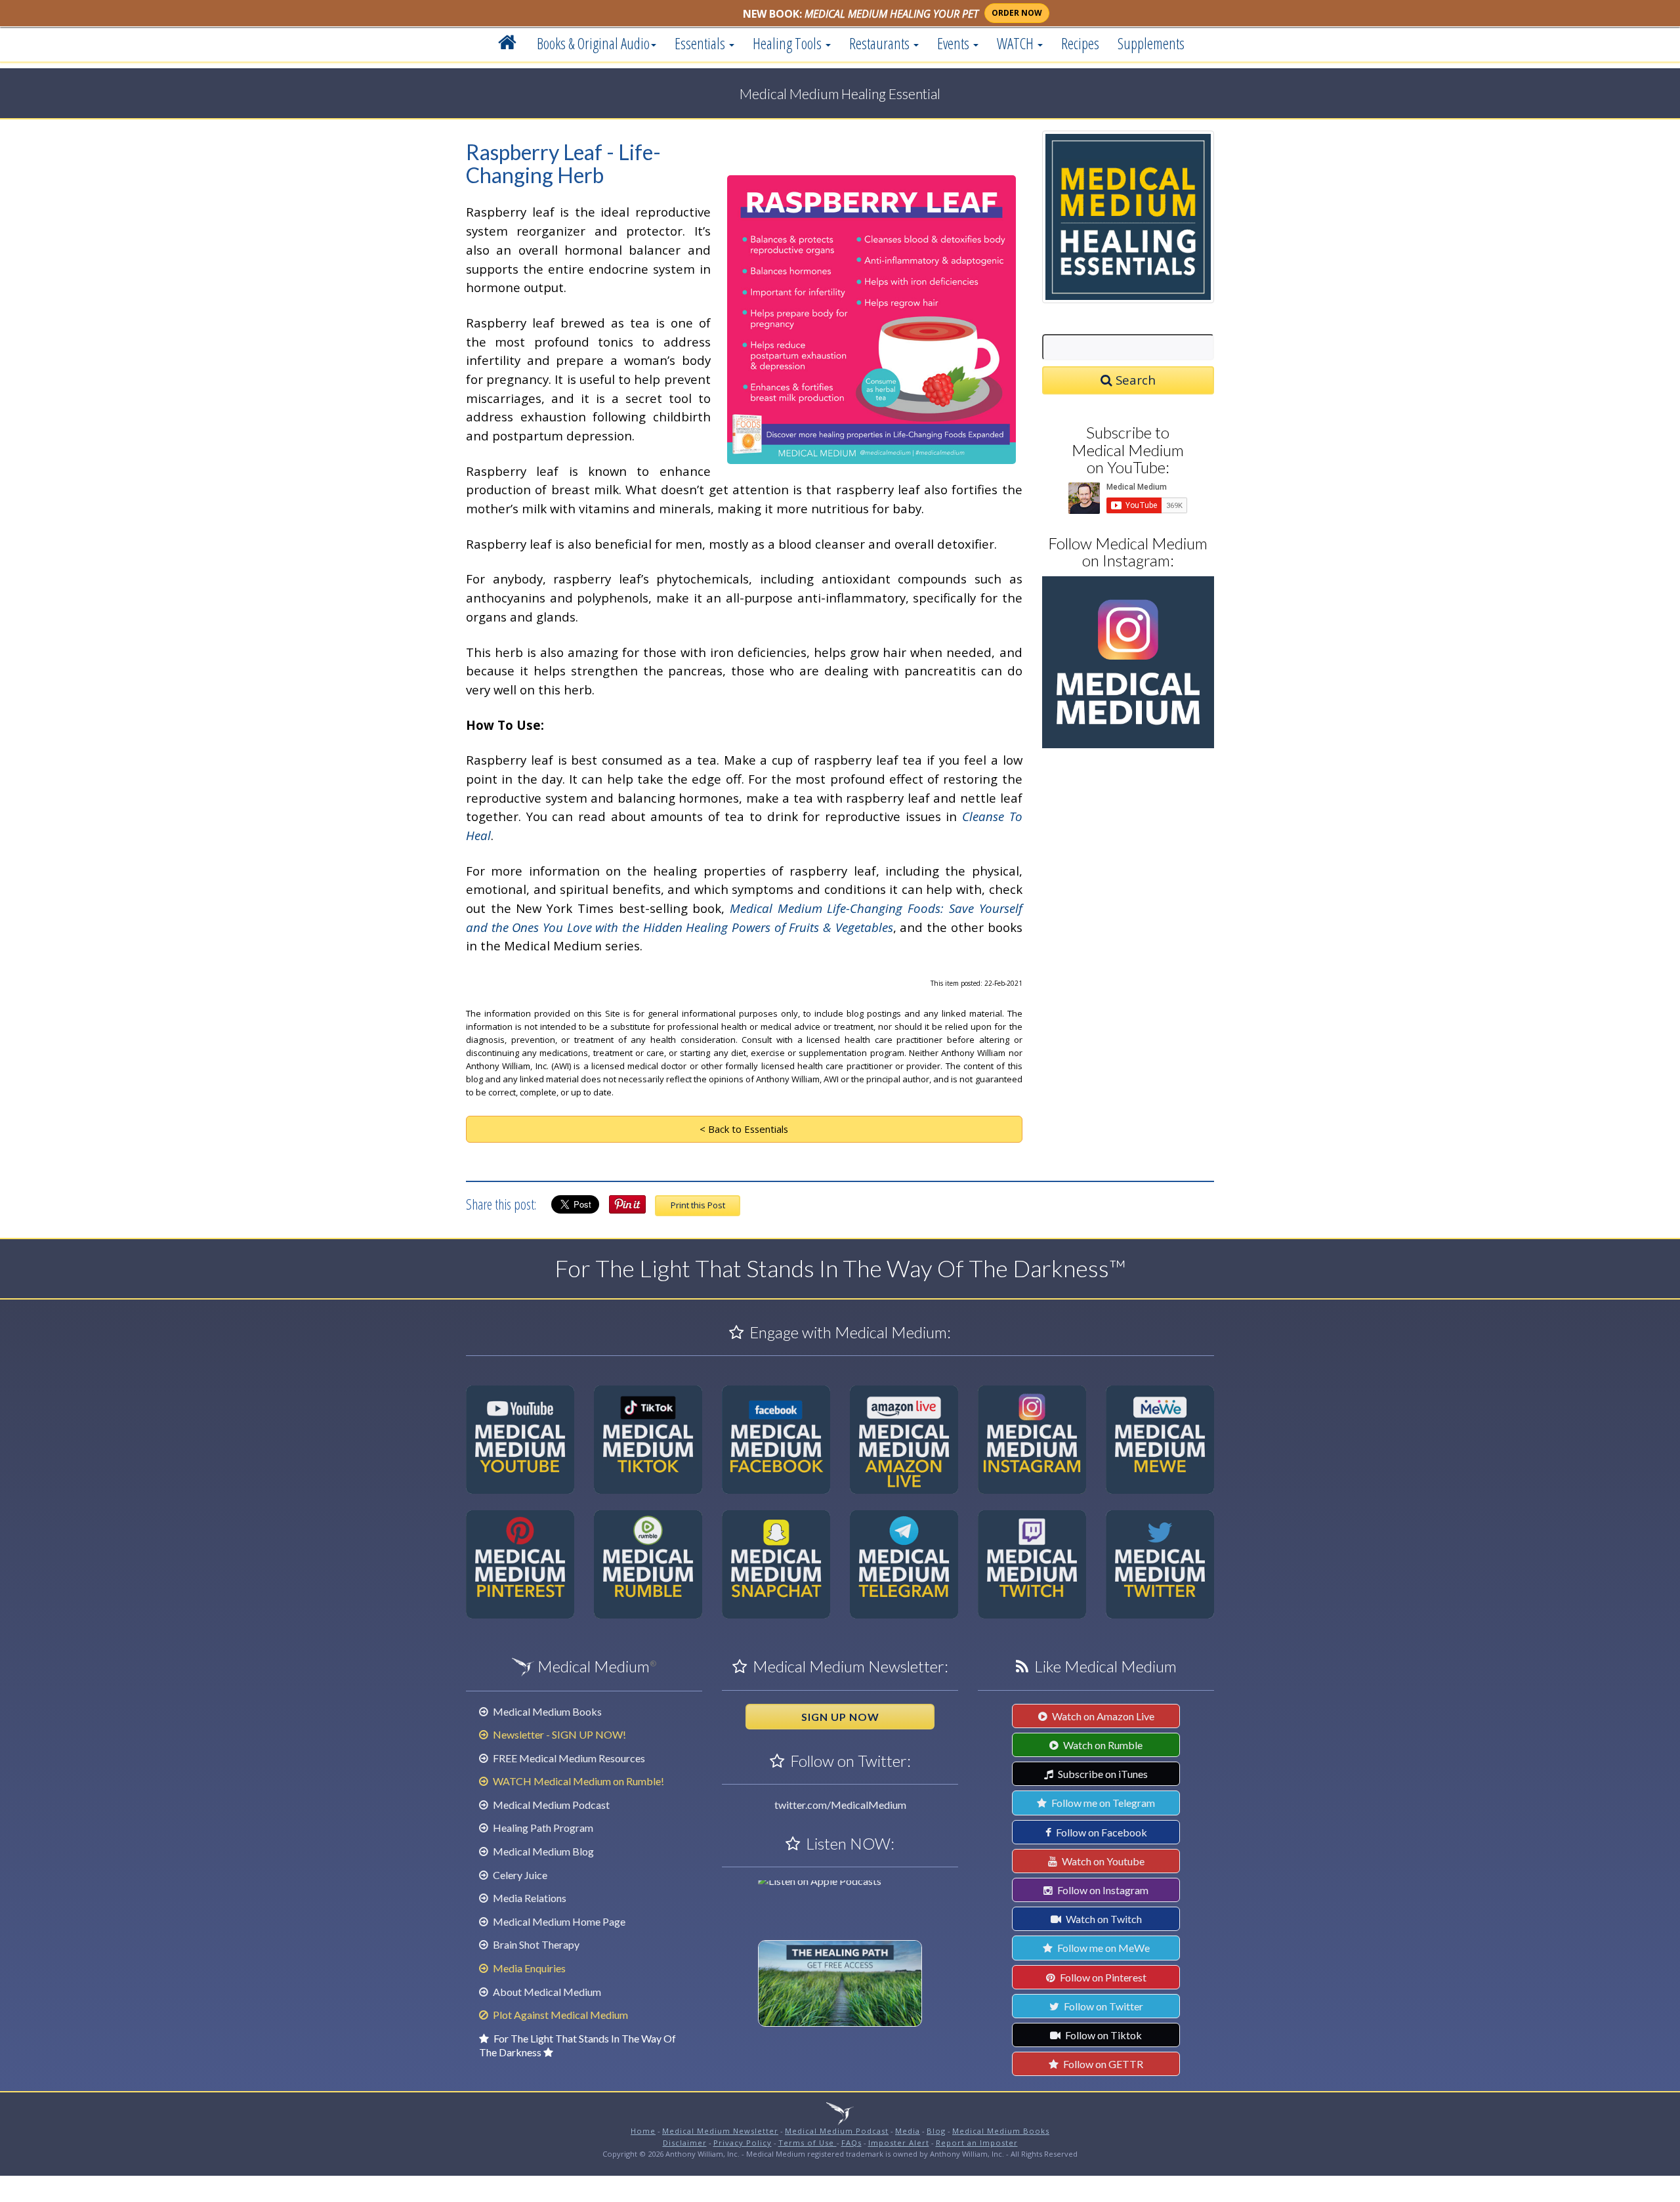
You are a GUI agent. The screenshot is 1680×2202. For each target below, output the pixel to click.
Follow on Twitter (1102, 2006)
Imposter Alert (899, 2143)
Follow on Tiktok (1102, 2035)
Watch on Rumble (1102, 1745)
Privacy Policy (743, 2143)
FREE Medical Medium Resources (568, 1758)
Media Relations (529, 1898)
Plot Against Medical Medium (559, 2015)
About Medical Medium (546, 1992)
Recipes (1080, 43)
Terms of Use (808, 2143)
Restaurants (881, 43)
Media (908, 2131)
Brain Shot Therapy (535, 1944)
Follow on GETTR (1102, 2064)
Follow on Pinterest (1102, 1977)
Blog (936, 2131)
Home (643, 2131)
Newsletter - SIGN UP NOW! (558, 1734)
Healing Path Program (542, 1828)
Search (1134, 380)
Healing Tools (788, 43)
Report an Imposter (977, 2143)
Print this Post (698, 1205)
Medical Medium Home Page (558, 1921)
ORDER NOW (1017, 13)
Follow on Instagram (1102, 1890)
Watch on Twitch (1103, 1919)
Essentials (701, 43)
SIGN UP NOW (840, 1717)
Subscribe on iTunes (1102, 1774)
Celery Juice (519, 1875)
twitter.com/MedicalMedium (840, 1805)
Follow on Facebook (1101, 1832)
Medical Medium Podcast (550, 1805)
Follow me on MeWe (1102, 1948)
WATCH (1017, 43)
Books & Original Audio (593, 43)
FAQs (851, 2143)
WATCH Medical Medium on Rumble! (577, 1781)
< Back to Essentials (744, 1129)
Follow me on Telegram (1102, 1803)
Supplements (1151, 43)
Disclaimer (685, 2143)
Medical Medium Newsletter (720, 2131)
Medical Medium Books (546, 1711)
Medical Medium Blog (542, 1851)
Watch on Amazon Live (1102, 1716)
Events (955, 43)
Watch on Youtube (1102, 1861)
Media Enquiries (528, 1968)
